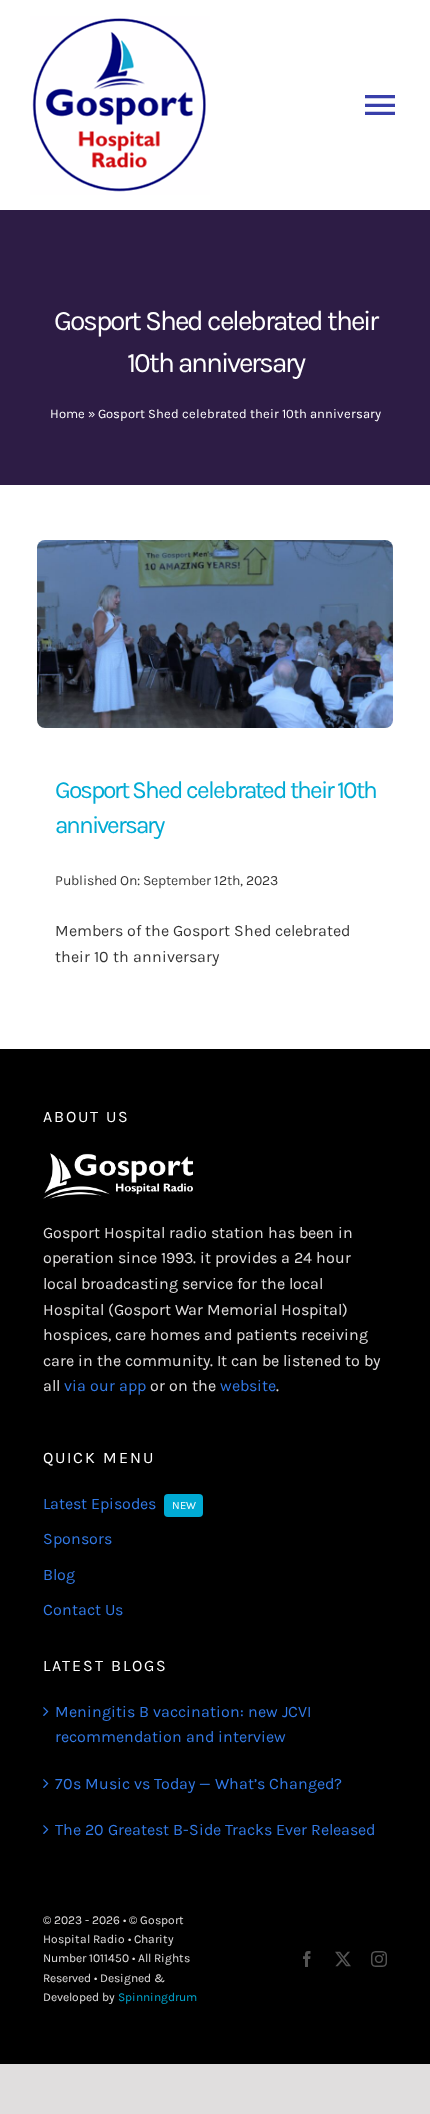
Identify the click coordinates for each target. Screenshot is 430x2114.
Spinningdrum (157, 1997)
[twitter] (343, 1959)
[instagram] (379, 1959)
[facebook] (307, 1959)
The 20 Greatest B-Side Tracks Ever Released (215, 1829)
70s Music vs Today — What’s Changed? (198, 1783)
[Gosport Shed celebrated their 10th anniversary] (215, 552)
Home (67, 413)
